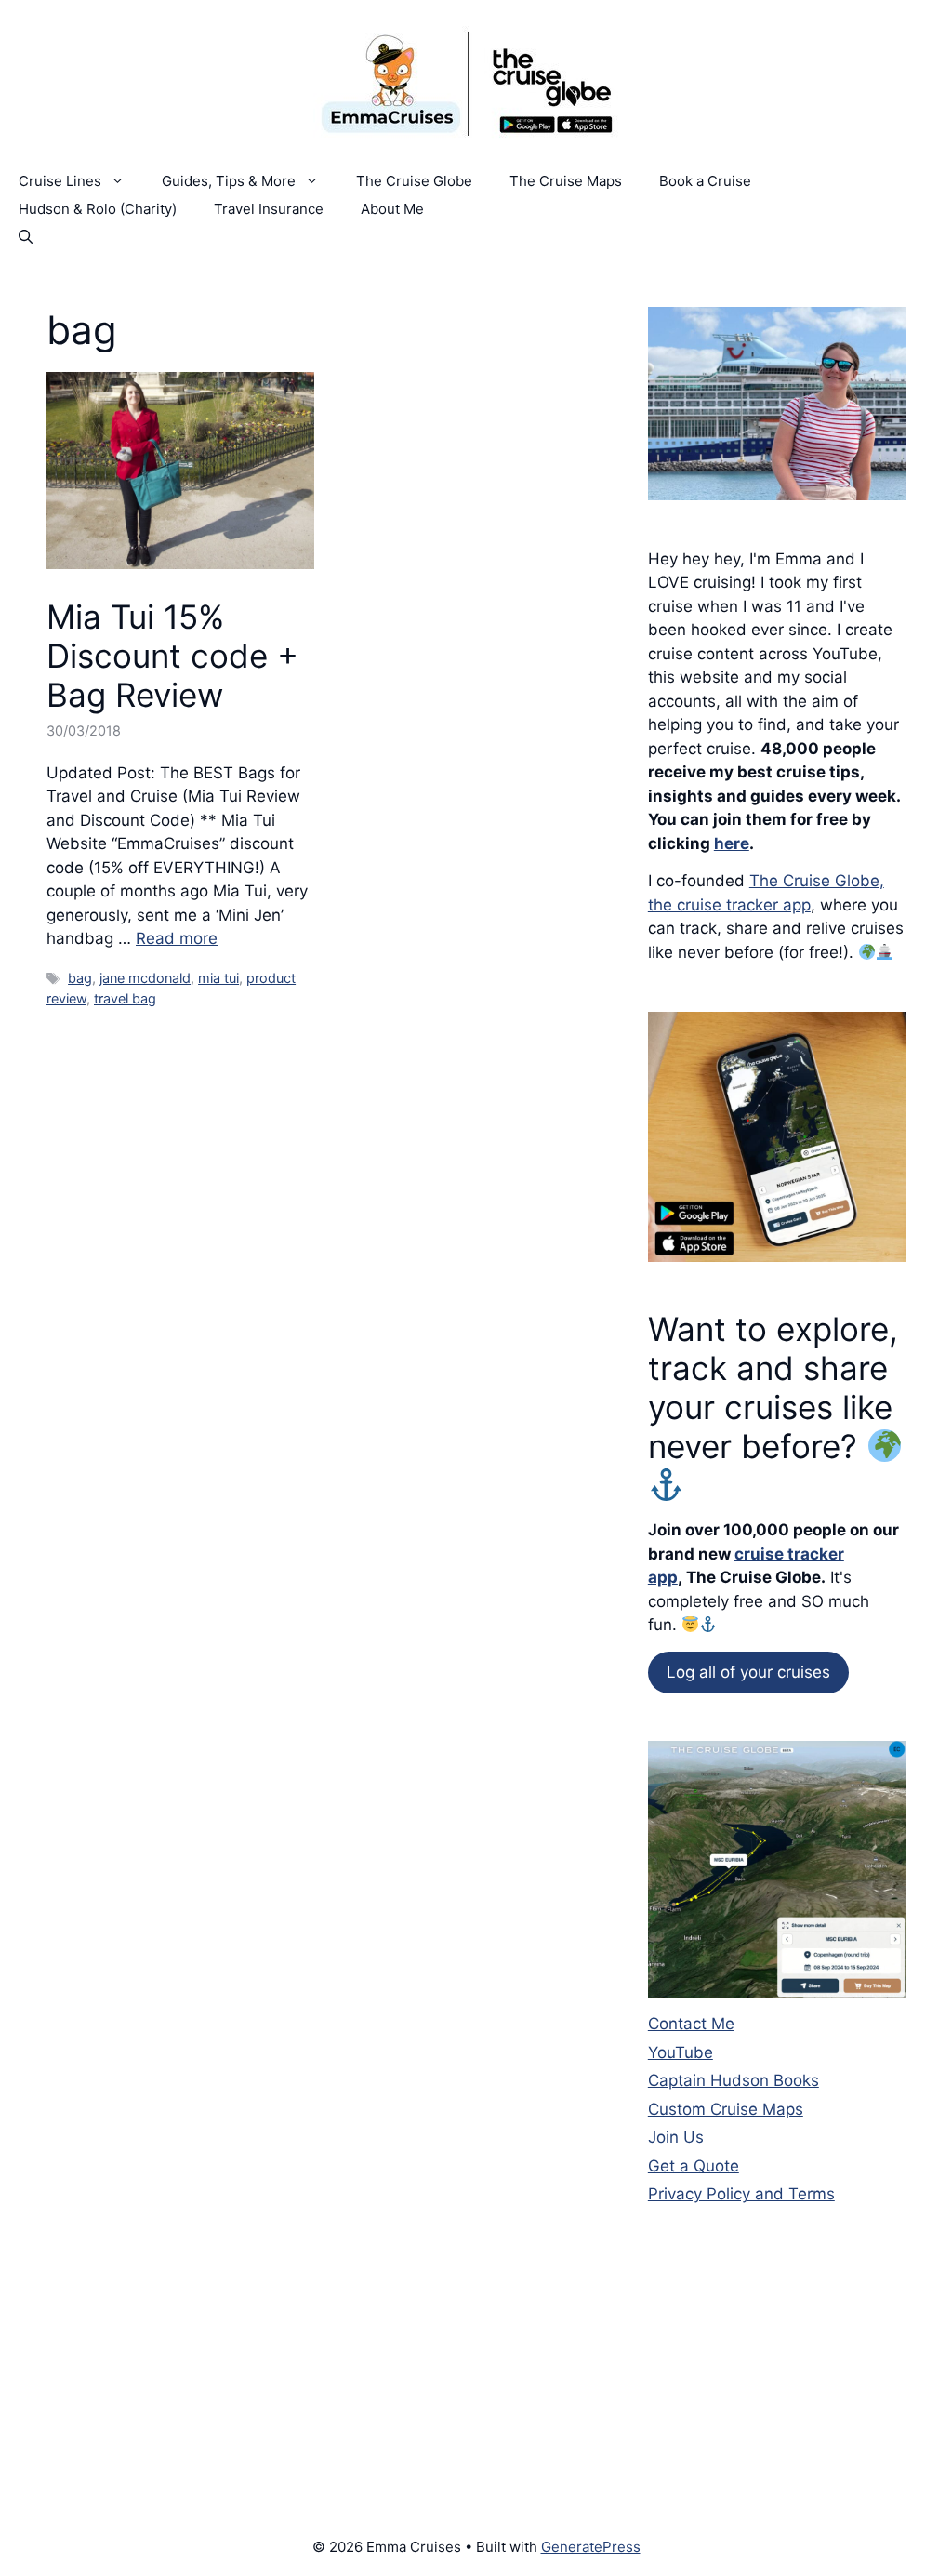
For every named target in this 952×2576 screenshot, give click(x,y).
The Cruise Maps (566, 181)
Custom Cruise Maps (726, 2109)
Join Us (676, 2137)
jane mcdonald (145, 978)
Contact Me (691, 2024)
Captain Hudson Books (734, 2080)
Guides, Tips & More (229, 181)
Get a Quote (694, 2166)
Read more (177, 938)
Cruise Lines (60, 181)
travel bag (125, 998)
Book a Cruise (705, 181)
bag (80, 978)
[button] (26, 237)
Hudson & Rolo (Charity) (98, 209)
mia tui (218, 978)
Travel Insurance (269, 209)
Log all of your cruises (748, 1672)
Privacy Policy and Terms (741, 2194)
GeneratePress (591, 2547)
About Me (392, 209)
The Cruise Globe (414, 181)
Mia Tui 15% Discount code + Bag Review (172, 656)
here (732, 843)
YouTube (681, 2052)
